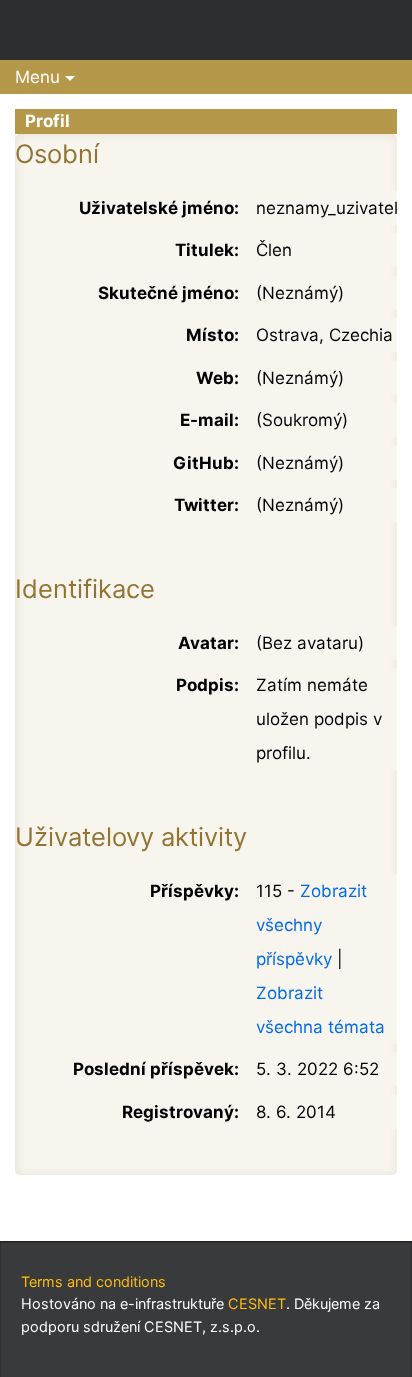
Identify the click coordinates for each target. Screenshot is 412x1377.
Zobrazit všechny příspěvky (311, 925)
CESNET (257, 1303)
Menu (37, 77)
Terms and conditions (93, 1281)
